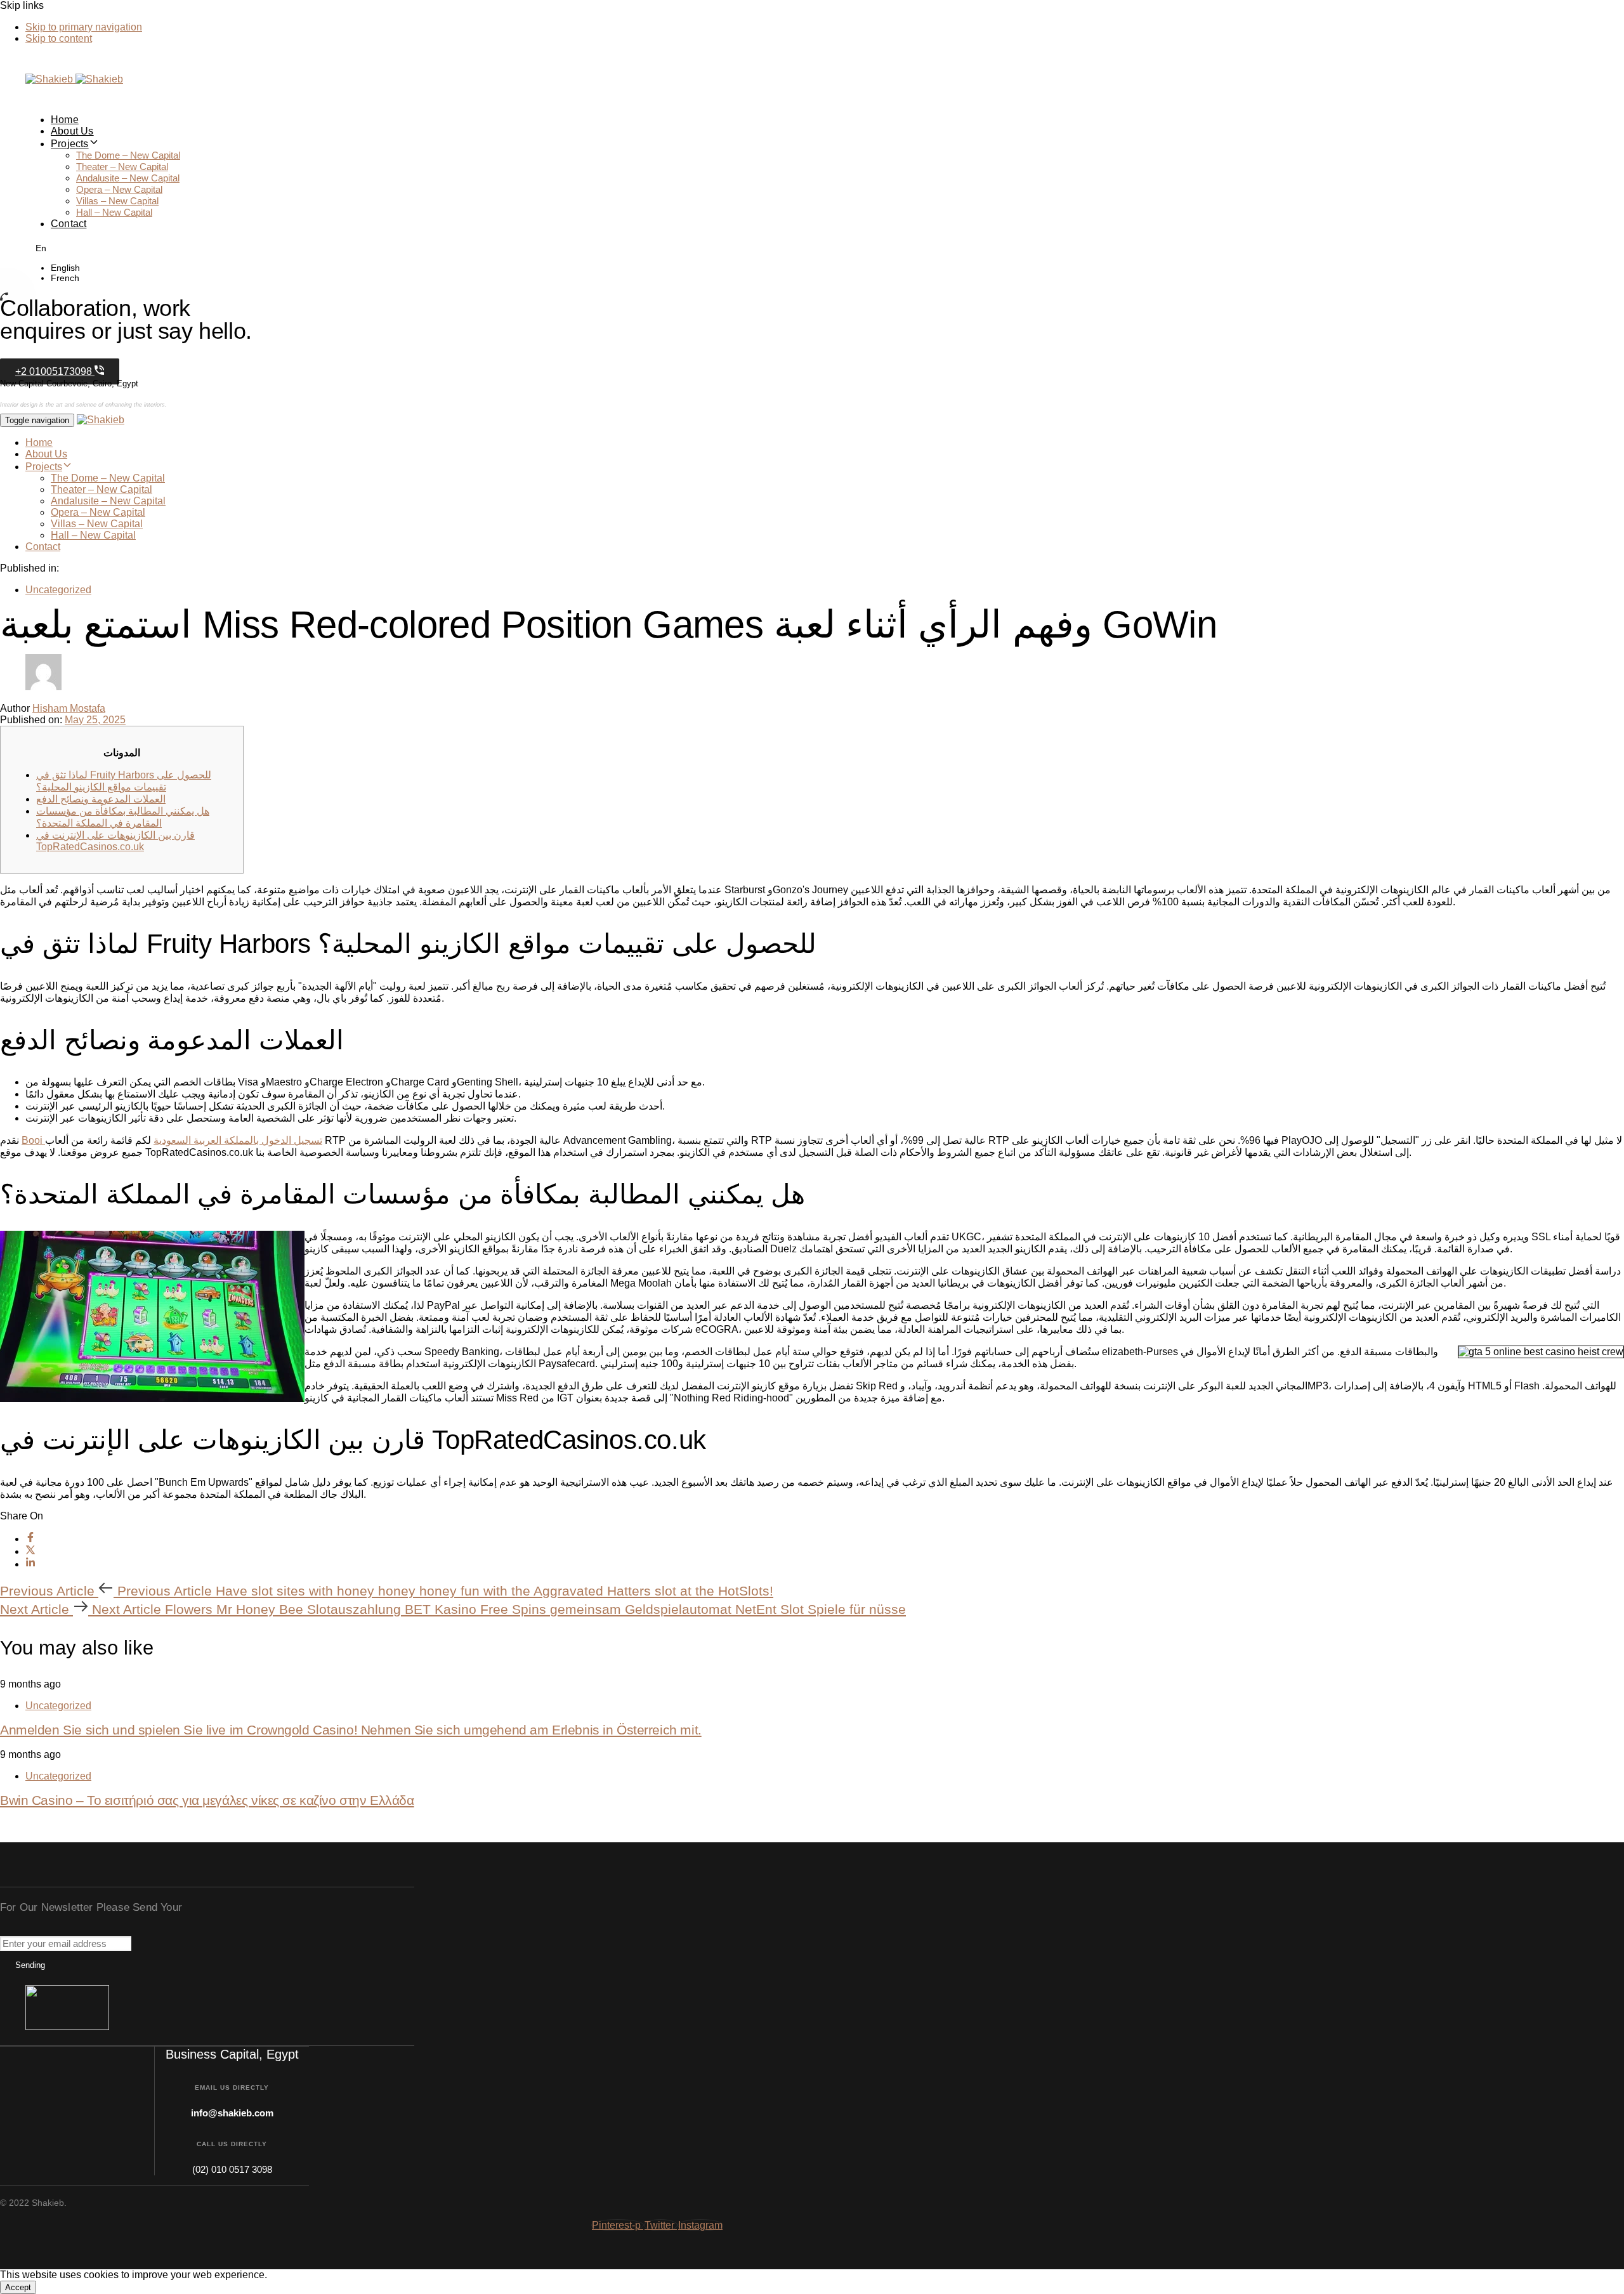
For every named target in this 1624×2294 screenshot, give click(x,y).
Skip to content (59, 38)
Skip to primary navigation (84, 27)
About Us (72, 131)
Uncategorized (58, 590)
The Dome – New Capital (128, 155)
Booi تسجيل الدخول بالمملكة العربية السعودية (172, 1140)
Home (65, 120)
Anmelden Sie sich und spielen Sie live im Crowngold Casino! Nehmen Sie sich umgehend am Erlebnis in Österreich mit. (351, 1730)
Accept (18, 2287)
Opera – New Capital (119, 189)
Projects (70, 144)
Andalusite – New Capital (128, 178)
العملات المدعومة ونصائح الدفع (101, 799)
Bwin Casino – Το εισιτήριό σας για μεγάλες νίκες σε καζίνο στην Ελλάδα (207, 1800)
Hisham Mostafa (69, 708)
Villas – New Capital (117, 201)
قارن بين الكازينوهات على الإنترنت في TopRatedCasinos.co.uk (115, 841)
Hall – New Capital (114, 212)
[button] (37, 247)
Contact (69, 224)
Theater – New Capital (122, 167)
